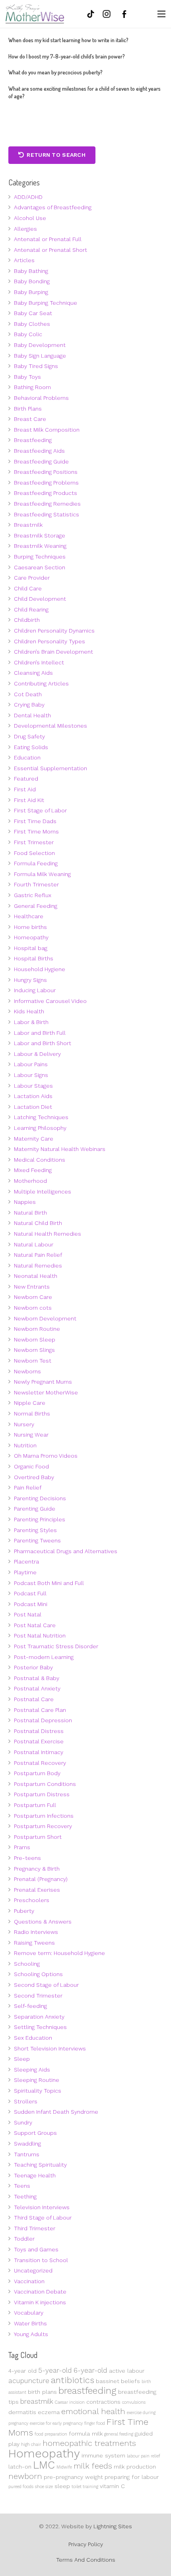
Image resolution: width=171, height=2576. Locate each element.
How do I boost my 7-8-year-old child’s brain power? (67, 56)
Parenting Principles (40, 1519)
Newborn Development (45, 1318)
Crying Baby (29, 705)
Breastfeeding (33, 440)
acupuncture (29, 2381)
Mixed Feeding (33, 1170)
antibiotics (73, 2380)
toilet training (85, 2487)
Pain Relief (28, 1488)
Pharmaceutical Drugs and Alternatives (66, 1551)
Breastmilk (28, 525)
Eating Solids (31, 747)
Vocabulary (29, 2313)
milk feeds (93, 2466)
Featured (26, 779)
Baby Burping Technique (46, 303)
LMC (44, 2465)
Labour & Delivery (37, 1054)
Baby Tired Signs (36, 366)
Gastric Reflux (33, 895)
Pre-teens (27, 1858)
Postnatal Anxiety (37, 1688)
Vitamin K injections (40, 2302)
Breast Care (30, 419)
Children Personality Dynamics (54, 631)
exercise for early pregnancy (56, 2423)
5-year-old (55, 2370)
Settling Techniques (40, 2027)
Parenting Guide (35, 1509)
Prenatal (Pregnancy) (41, 1879)
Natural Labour (34, 1244)
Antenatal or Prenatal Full (48, 239)
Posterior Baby (33, 1667)
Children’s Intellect (39, 662)
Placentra (26, 1562)
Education (27, 757)
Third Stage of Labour (43, 2218)
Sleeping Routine (37, 2080)
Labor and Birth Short (43, 1043)
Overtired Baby (34, 1477)
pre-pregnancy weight (73, 2477)
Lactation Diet (33, 1107)
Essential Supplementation (51, 768)
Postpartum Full (35, 1805)
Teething (25, 2196)
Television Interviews (42, 2207)
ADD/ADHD (28, 197)
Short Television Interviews (50, 2048)
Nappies (25, 1202)
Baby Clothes (32, 324)
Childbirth (27, 620)
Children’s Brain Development (53, 652)
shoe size (44, 2487)
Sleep (22, 2059)
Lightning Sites (113, 2526)
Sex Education (33, 2038)
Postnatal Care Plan (40, 1710)
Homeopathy (31, 937)
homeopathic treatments (89, 2443)
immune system (103, 2455)
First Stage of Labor (40, 810)
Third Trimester (35, 2228)
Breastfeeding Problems (46, 483)
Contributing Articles (41, 683)
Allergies (25, 229)
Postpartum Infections (44, 1816)
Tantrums (27, 2154)
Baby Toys (27, 377)
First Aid (25, 789)
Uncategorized (33, 2270)
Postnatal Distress (39, 1731)
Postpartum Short (38, 1837)
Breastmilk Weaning (40, 546)
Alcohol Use (30, 218)
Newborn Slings (34, 1350)
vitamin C (112, 2486)
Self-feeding (30, 2006)
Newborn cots (33, 1308)
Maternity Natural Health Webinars (60, 1149)
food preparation (51, 2434)
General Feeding (36, 906)
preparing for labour (132, 2477)
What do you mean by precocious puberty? (55, 72)
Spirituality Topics (38, 2091)
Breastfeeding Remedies (47, 504)
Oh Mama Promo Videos (46, 1456)
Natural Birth (30, 1213)
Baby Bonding (32, 281)
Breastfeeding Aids (39, 451)
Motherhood (30, 1181)
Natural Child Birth (38, 1223)
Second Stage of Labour (46, 1985)
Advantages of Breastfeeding (53, 207)
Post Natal (28, 1614)
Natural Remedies (38, 1266)
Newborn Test (33, 1361)
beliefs (130, 2381)
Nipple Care (30, 1403)
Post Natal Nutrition (40, 1636)
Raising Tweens (34, 1943)
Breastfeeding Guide (41, 461)
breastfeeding (87, 2391)
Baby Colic (28, 334)
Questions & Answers (43, 1922)
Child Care (28, 588)
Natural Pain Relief (38, 1255)
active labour (127, 2371)
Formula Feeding (36, 863)
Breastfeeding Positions (46, 472)
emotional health (93, 2411)
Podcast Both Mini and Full (49, 1583)
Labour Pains (31, 1064)
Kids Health (29, 1011)
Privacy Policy (86, 2544)
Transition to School (41, 2260)
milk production (135, 2467)
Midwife (64, 2467)
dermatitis (22, 2412)
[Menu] (161, 14)
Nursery (24, 1424)
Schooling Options (38, 1974)
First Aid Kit (29, 800)
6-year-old (90, 2370)
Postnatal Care (34, 1699)
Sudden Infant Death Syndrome (56, 2112)
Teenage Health (35, 2175)
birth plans (42, 2392)
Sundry (23, 2122)
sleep (62, 2486)
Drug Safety (29, 736)
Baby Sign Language (40, 356)
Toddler (24, 2239)
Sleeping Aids (32, 2070)
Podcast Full (30, 1593)
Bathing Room (32, 387)
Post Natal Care (35, 1625)
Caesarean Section (40, 567)
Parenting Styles (35, 1530)
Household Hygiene (40, 969)
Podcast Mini (31, 1604)
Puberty (24, 1911)
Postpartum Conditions (45, 1784)
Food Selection (34, 853)
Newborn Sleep (35, 1340)
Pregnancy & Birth (37, 1869)
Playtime (25, 1572)
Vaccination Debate (40, 2292)
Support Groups (35, 2133)
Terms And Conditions (86, 2560)
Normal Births (32, 1414)
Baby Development (40, 345)
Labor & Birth (31, 1022)
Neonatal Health (36, 1276)
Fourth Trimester (36, 884)
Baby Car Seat (33, 313)
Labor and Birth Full (40, 1033)
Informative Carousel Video (50, 1001)
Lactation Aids (33, 1096)
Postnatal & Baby (37, 1678)
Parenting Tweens (37, 1540)
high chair (31, 2445)
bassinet (108, 2381)
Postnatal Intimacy (39, 1752)
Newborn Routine (37, 1329)
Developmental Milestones (51, 726)
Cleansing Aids (33, 673)
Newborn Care (33, 1297)
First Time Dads (35, 821)
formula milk (86, 2434)
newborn (25, 2476)
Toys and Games (36, 2249)
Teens (22, 2186)
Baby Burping (31, 292)
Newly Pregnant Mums (43, 1382)
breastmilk (37, 2401)
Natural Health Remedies (48, 1234)
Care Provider (32, 578)
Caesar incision (70, 2402)
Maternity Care (34, 1139)
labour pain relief (144, 2456)
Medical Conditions (40, 1160)
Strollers (26, 2101)
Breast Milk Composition (47, 430)
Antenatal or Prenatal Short (51, 250)
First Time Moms (36, 831)
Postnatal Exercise (39, 1741)
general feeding (119, 2434)
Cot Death (28, 694)
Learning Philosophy (40, 1128)
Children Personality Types (50, 641)
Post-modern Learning (44, 1657)
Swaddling (27, 2144)
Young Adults (31, 2334)
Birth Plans (28, 409)
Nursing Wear (31, 1435)
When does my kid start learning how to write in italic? (68, 40)
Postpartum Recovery (43, 1826)
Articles (24, 260)
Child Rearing (31, 609)
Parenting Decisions (40, 1498)
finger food (95, 2423)
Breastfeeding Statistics (47, 514)
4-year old (22, 2371)
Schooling (27, 1964)
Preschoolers (32, 1900)
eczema (49, 2412)
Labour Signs (31, 1075)
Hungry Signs (30, 980)
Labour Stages (33, 1086)
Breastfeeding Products (46, 493)
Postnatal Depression (43, 1720)
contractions (103, 2402)
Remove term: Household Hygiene (59, 1953)
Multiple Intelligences (43, 1192)
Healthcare (29, 916)
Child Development (40, 599)
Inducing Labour (35, 990)
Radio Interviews (36, 1932)
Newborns (27, 1371)
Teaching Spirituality (40, 2165)
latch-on (20, 2467)
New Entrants (32, 1287)
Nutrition (25, 1445)
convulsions (134, 2402)
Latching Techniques (41, 1117)
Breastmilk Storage (40, 535)
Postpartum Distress (42, 1794)
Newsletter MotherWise (46, 1392)
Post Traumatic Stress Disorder (56, 1646)
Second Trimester (38, 1996)
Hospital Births (34, 958)
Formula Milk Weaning (42, 874)
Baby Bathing (31, 271)
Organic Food (31, 1466)
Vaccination (29, 2281)
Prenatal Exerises (37, 1890)
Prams (22, 1847)
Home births (30, 927)
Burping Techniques (40, 557)
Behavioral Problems (41, 398)
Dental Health (32, 715)
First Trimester (34, 842)
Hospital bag (31, 948)
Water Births (30, 2323)
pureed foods (21, 2487)
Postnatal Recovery (40, 1763)
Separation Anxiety (39, 2017)
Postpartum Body (37, 1773)
